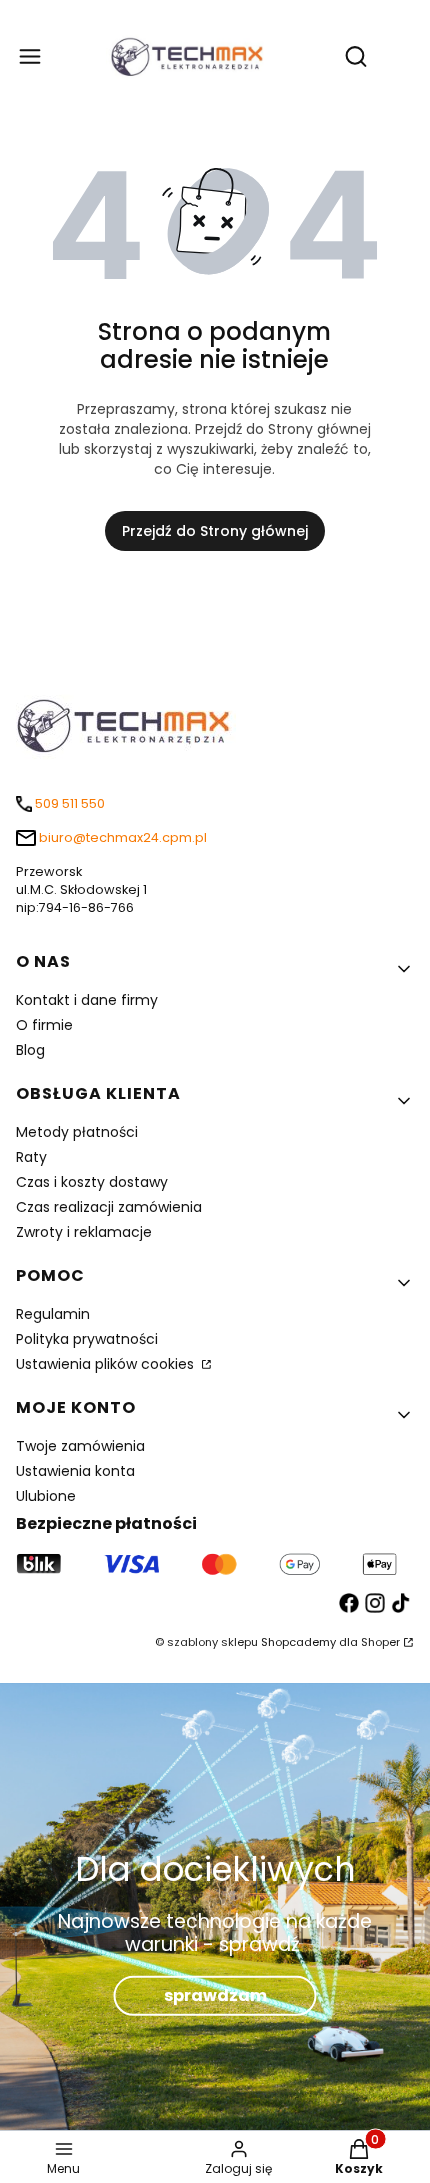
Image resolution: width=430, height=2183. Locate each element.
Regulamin (53, 1314)
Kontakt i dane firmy (87, 1000)
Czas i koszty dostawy (92, 1182)
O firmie (44, 1025)
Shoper (380, 1642)
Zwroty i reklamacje (84, 1232)
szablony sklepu (212, 1642)
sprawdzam (215, 1995)
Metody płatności (77, 1132)
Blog (30, 1050)
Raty (31, 1157)
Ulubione (46, 1496)
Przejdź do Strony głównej (215, 531)
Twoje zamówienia (80, 1446)
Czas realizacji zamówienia (109, 1207)
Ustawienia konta (75, 1471)
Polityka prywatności (87, 1339)
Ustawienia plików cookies (107, 1364)
